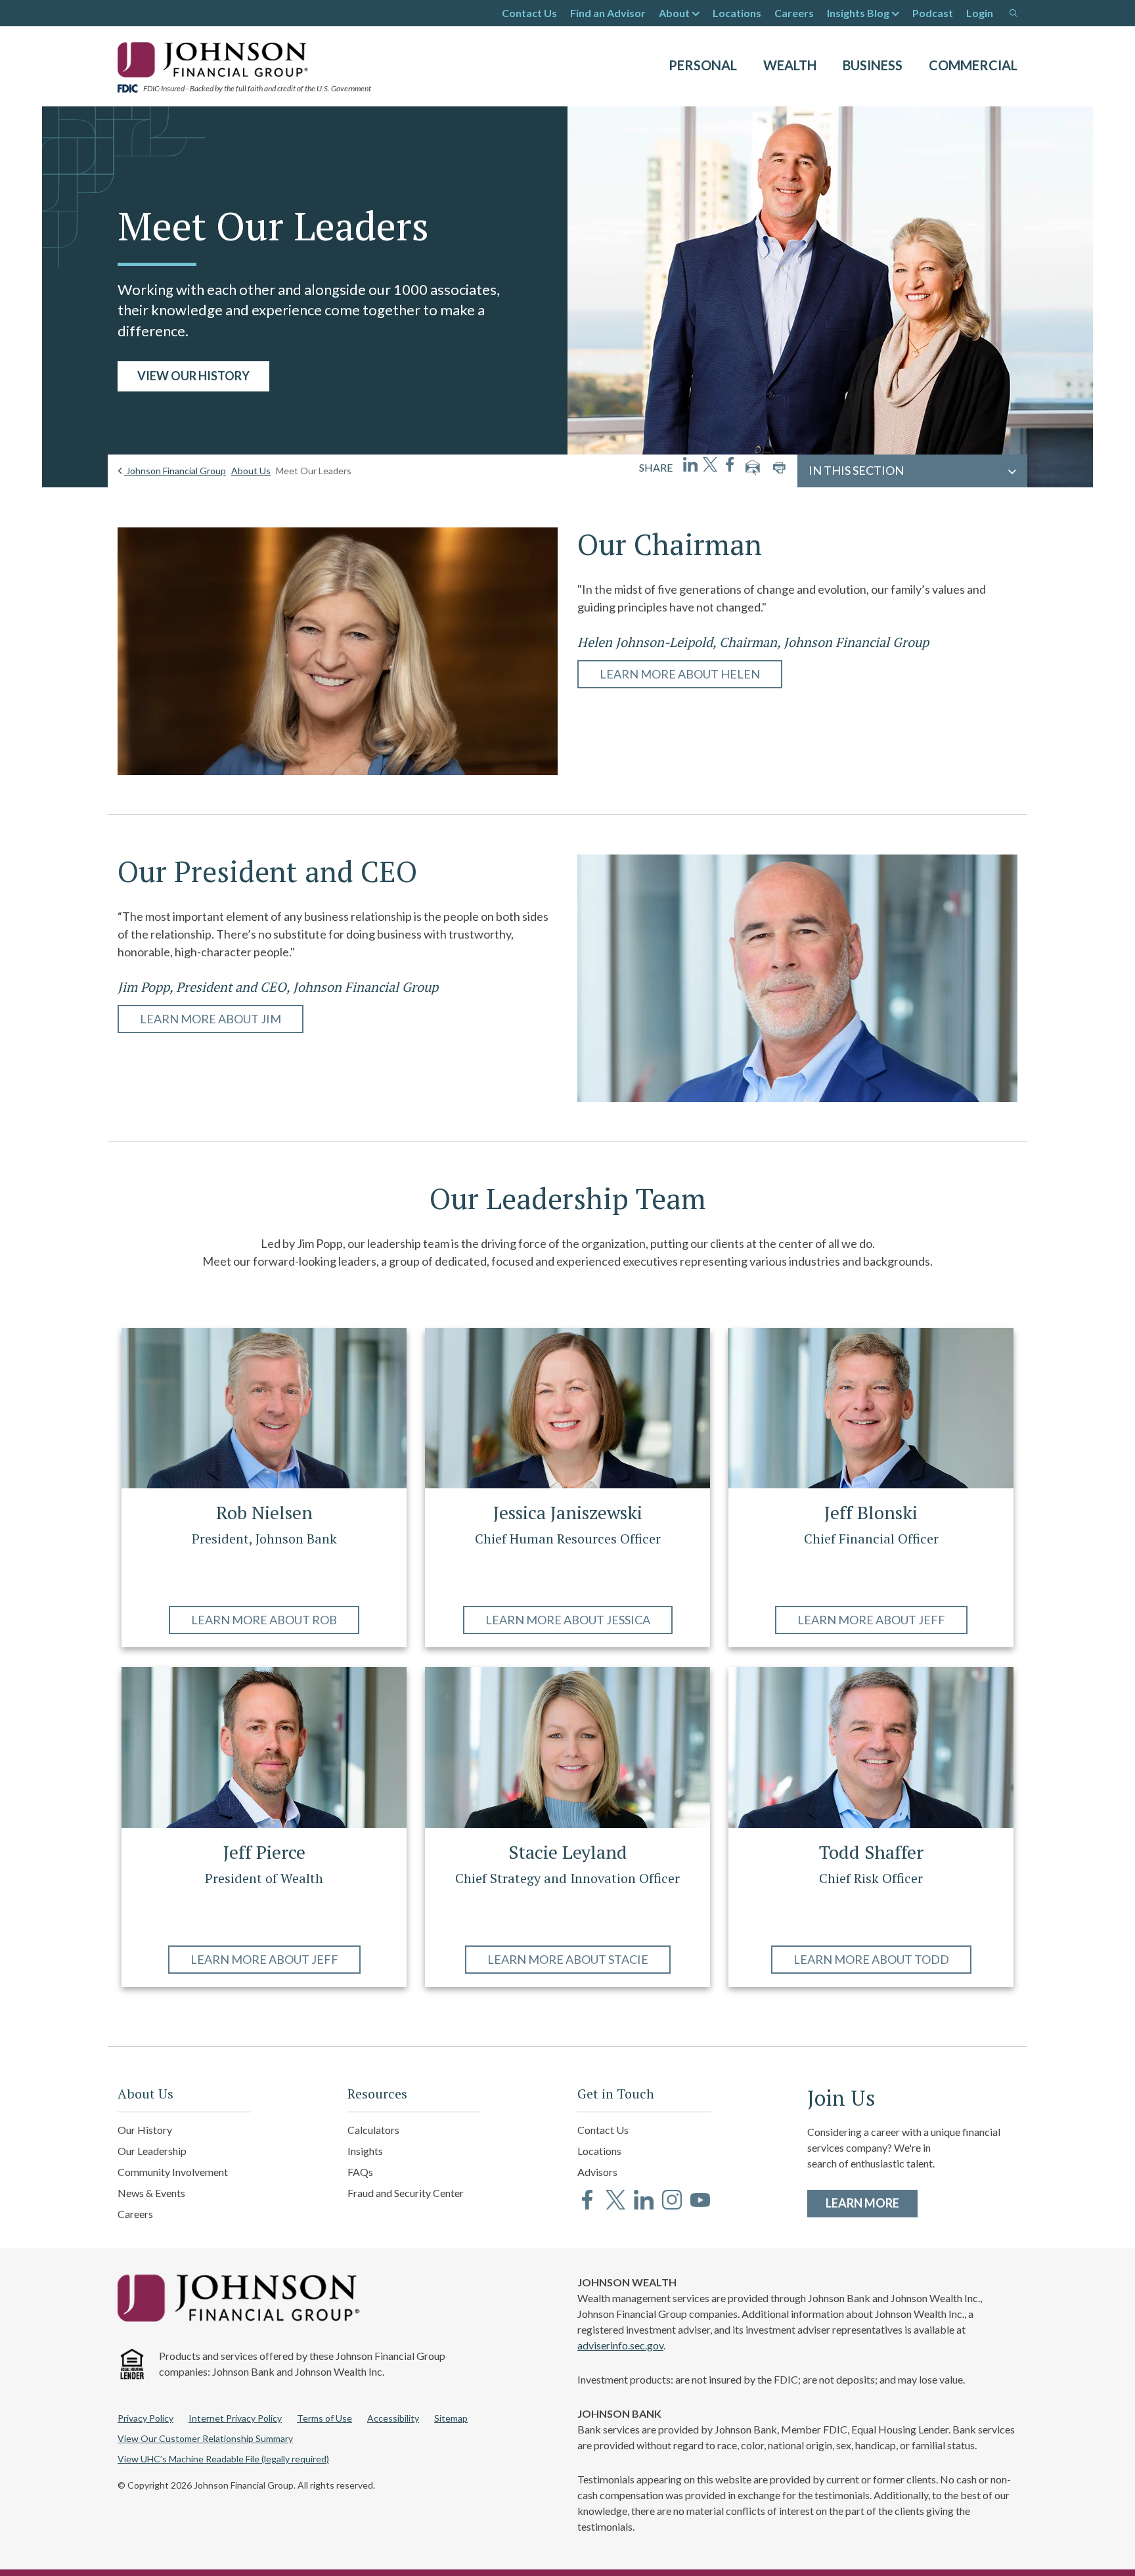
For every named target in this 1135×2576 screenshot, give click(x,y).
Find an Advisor (608, 13)
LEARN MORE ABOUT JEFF (871, 1620)
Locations (737, 13)
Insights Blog (858, 13)
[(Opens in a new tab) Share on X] (710, 464)
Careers (794, 13)
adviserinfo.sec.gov (620, 2345)
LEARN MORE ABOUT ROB (264, 1620)
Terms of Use (324, 2418)
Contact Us (529, 13)
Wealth (790, 65)
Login (980, 13)
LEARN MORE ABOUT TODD (871, 1959)
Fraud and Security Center (406, 2193)
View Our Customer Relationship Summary (205, 2438)
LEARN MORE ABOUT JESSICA (568, 1620)
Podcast (933, 13)
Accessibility (393, 2418)
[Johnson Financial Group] (216, 58)
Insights (365, 2151)
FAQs (360, 2172)
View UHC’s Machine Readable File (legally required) (223, 2459)
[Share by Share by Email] (753, 468)
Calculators (373, 2130)
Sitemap (451, 2418)
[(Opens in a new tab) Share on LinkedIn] (690, 464)
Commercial (973, 65)
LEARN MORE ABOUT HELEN (680, 674)
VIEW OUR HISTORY (193, 376)
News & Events (151, 2193)
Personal (703, 65)
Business (873, 65)
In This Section (856, 470)
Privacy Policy (145, 2418)
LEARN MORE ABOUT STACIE (568, 1959)
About (674, 13)
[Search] (1013, 13)
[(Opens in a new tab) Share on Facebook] (730, 464)
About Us (251, 471)
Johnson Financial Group (175, 471)
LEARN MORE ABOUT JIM (211, 1019)
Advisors (597, 2172)
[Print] (779, 468)
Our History (145, 2130)
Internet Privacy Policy (235, 2418)
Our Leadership (152, 2151)
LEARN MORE (872, 2203)
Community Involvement (173, 2172)
